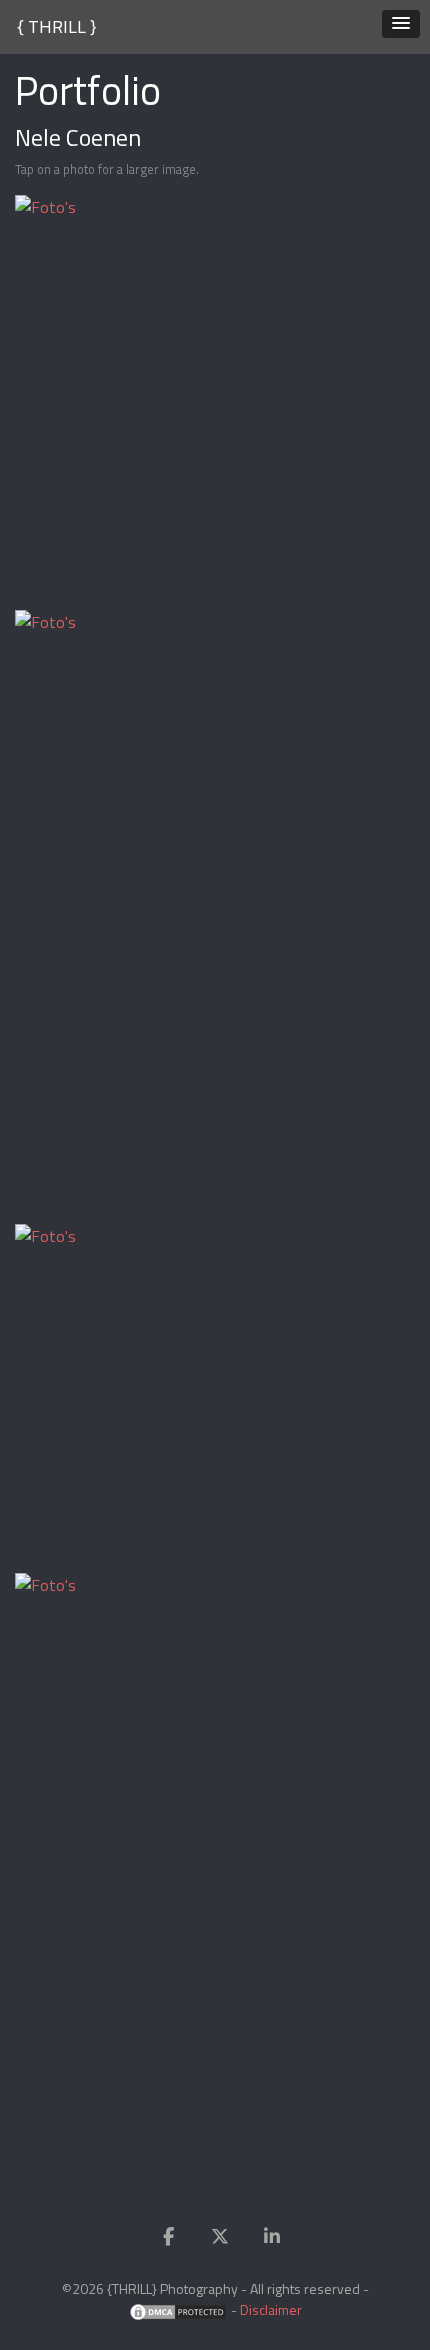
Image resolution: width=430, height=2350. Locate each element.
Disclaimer (271, 2309)
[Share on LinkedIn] (272, 2237)
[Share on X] (220, 2237)
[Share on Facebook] (168, 2237)
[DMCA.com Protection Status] (178, 2309)
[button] (401, 24)
